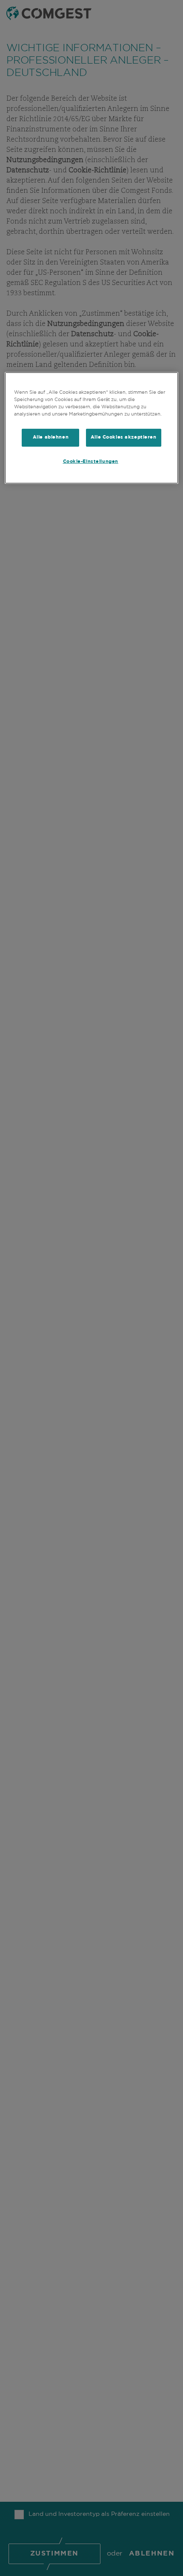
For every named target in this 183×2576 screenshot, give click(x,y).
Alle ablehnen (51, 437)
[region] (92, 428)
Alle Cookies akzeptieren (124, 437)
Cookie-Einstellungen (91, 462)
